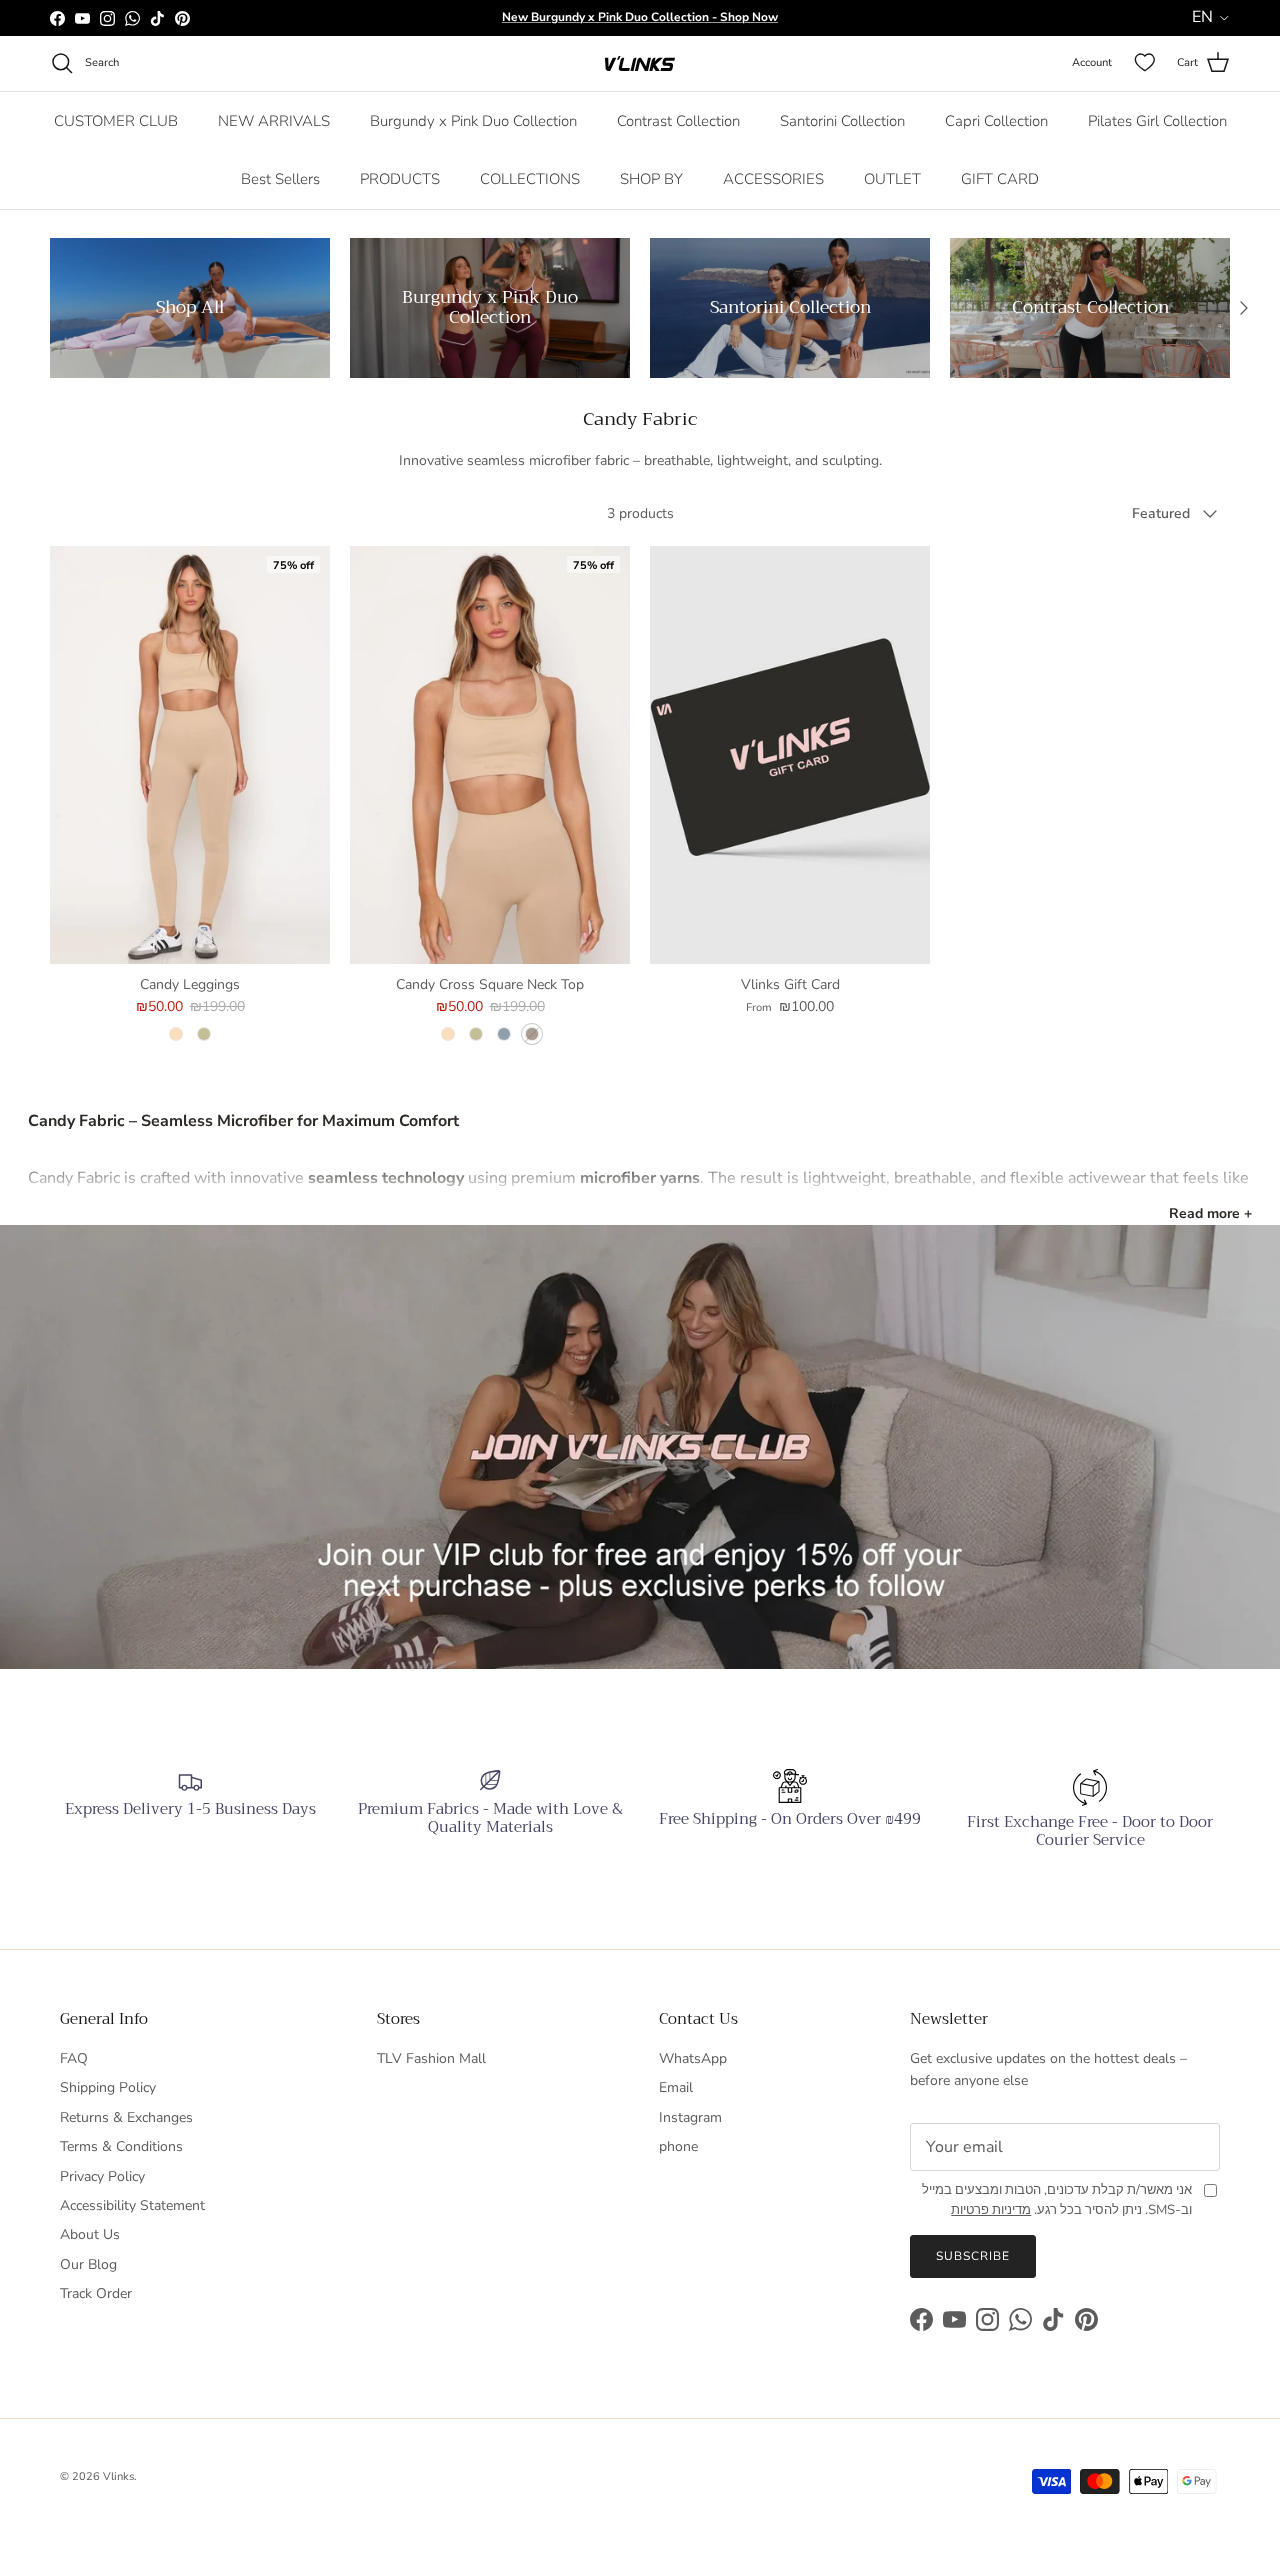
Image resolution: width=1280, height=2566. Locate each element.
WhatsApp (693, 2058)
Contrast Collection (678, 121)
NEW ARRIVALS (274, 121)
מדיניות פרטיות (991, 2210)
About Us (90, 2234)
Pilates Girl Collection (1157, 121)
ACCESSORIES (773, 179)
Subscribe (973, 2256)
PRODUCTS (400, 179)
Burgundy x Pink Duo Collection (473, 121)
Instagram (690, 2117)
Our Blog (88, 2264)
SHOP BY (651, 179)
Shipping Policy (108, 2087)
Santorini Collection (842, 121)
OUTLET (892, 179)
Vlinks (118, 2476)
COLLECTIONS (530, 179)
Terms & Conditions (121, 2146)
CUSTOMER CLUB (116, 121)
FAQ (74, 2058)
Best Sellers (280, 179)
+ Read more (1210, 1213)
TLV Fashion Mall (431, 2058)
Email (676, 2087)
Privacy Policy (102, 2176)
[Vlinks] (640, 63)
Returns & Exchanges (126, 2117)
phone (678, 2146)
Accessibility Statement (132, 2205)
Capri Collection (996, 121)
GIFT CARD (1000, 179)
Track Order (96, 2293)
